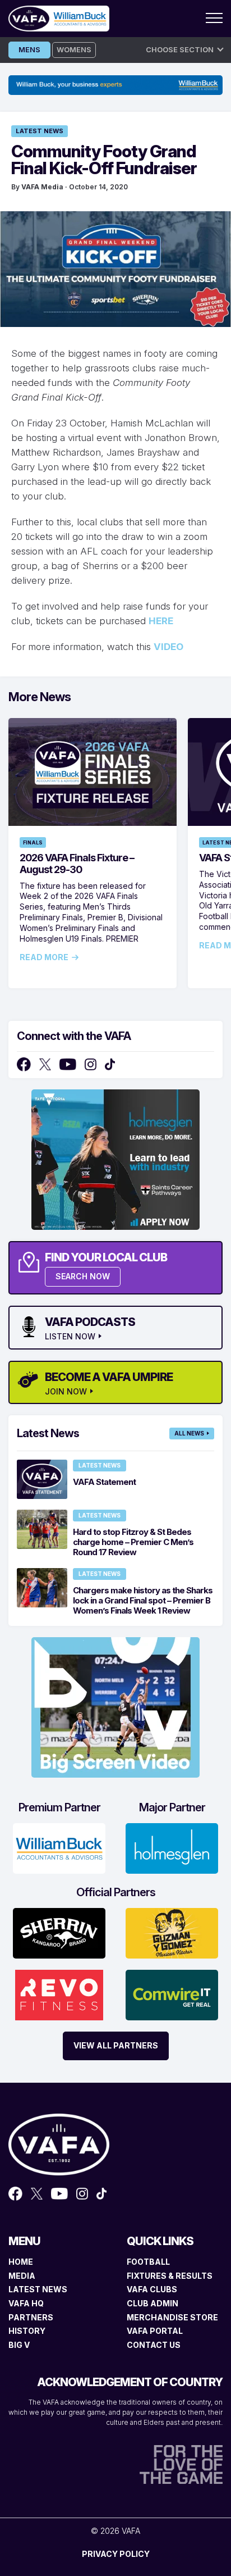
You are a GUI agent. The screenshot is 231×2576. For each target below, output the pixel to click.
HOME (21, 2262)
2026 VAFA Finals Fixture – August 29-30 (77, 864)
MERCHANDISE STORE (172, 2317)
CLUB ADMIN (153, 2303)
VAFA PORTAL (155, 2331)
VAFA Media (42, 187)
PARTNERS (31, 2317)
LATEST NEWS (38, 2289)
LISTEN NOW (70, 1337)
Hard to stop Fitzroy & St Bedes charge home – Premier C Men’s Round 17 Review (133, 1542)
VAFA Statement (104, 1482)
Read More (44, 957)
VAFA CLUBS (152, 2289)
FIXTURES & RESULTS (170, 2276)
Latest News (40, 131)
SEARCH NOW (83, 1276)
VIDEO (168, 647)
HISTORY (27, 2331)
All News (189, 1433)
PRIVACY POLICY (116, 2554)
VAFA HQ (26, 2303)
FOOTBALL (148, 2262)
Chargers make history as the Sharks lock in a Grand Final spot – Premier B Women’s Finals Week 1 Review (143, 1600)
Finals (33, 842)
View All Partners (116, 2045)
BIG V (19, 2345)
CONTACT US (154, 2345)
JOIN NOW (66, 1392)
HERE (161, 621)
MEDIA (22, 2276)
